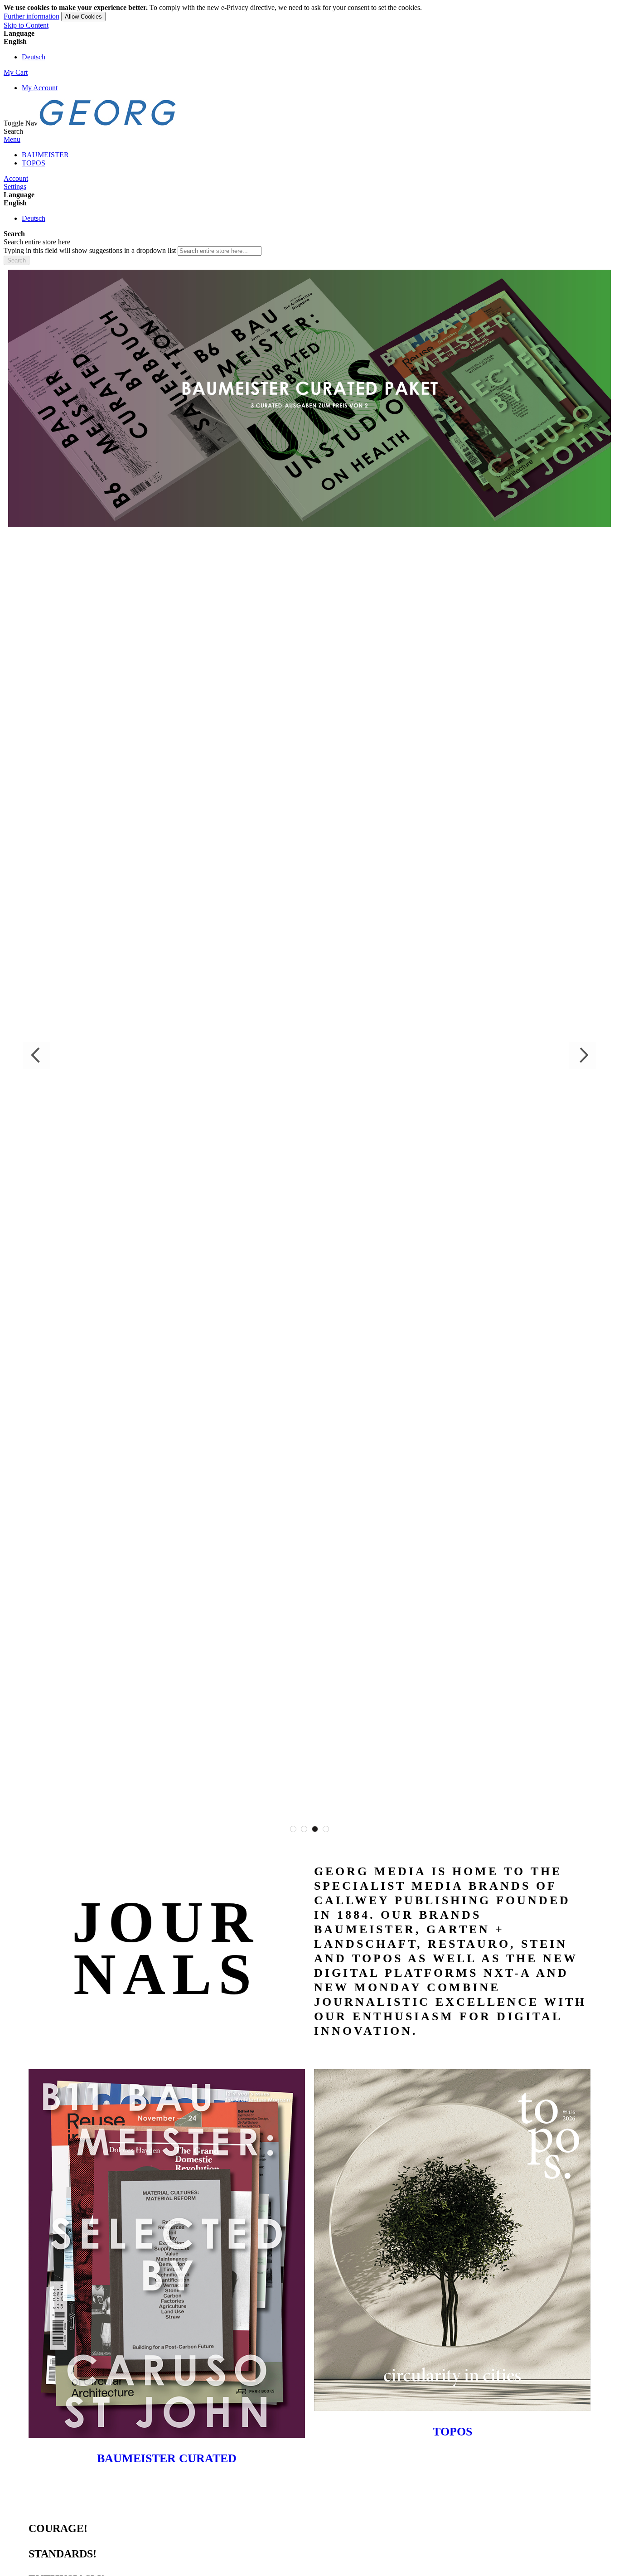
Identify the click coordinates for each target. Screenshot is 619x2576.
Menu (12, 139)
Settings (15, 187)
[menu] (309, 159)
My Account (40, 88)
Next (583, 1055)
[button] (309, 42)
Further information (31, 16)
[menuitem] (45, 155)
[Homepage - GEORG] (108, 123)
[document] (309, 12)
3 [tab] (315, 1829)
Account (16, 178)
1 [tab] (293, 1829)
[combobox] (220, 251)
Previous (36, 1055)
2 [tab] (304, 1829)
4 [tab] (326, 1829)
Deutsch (34, 57)
